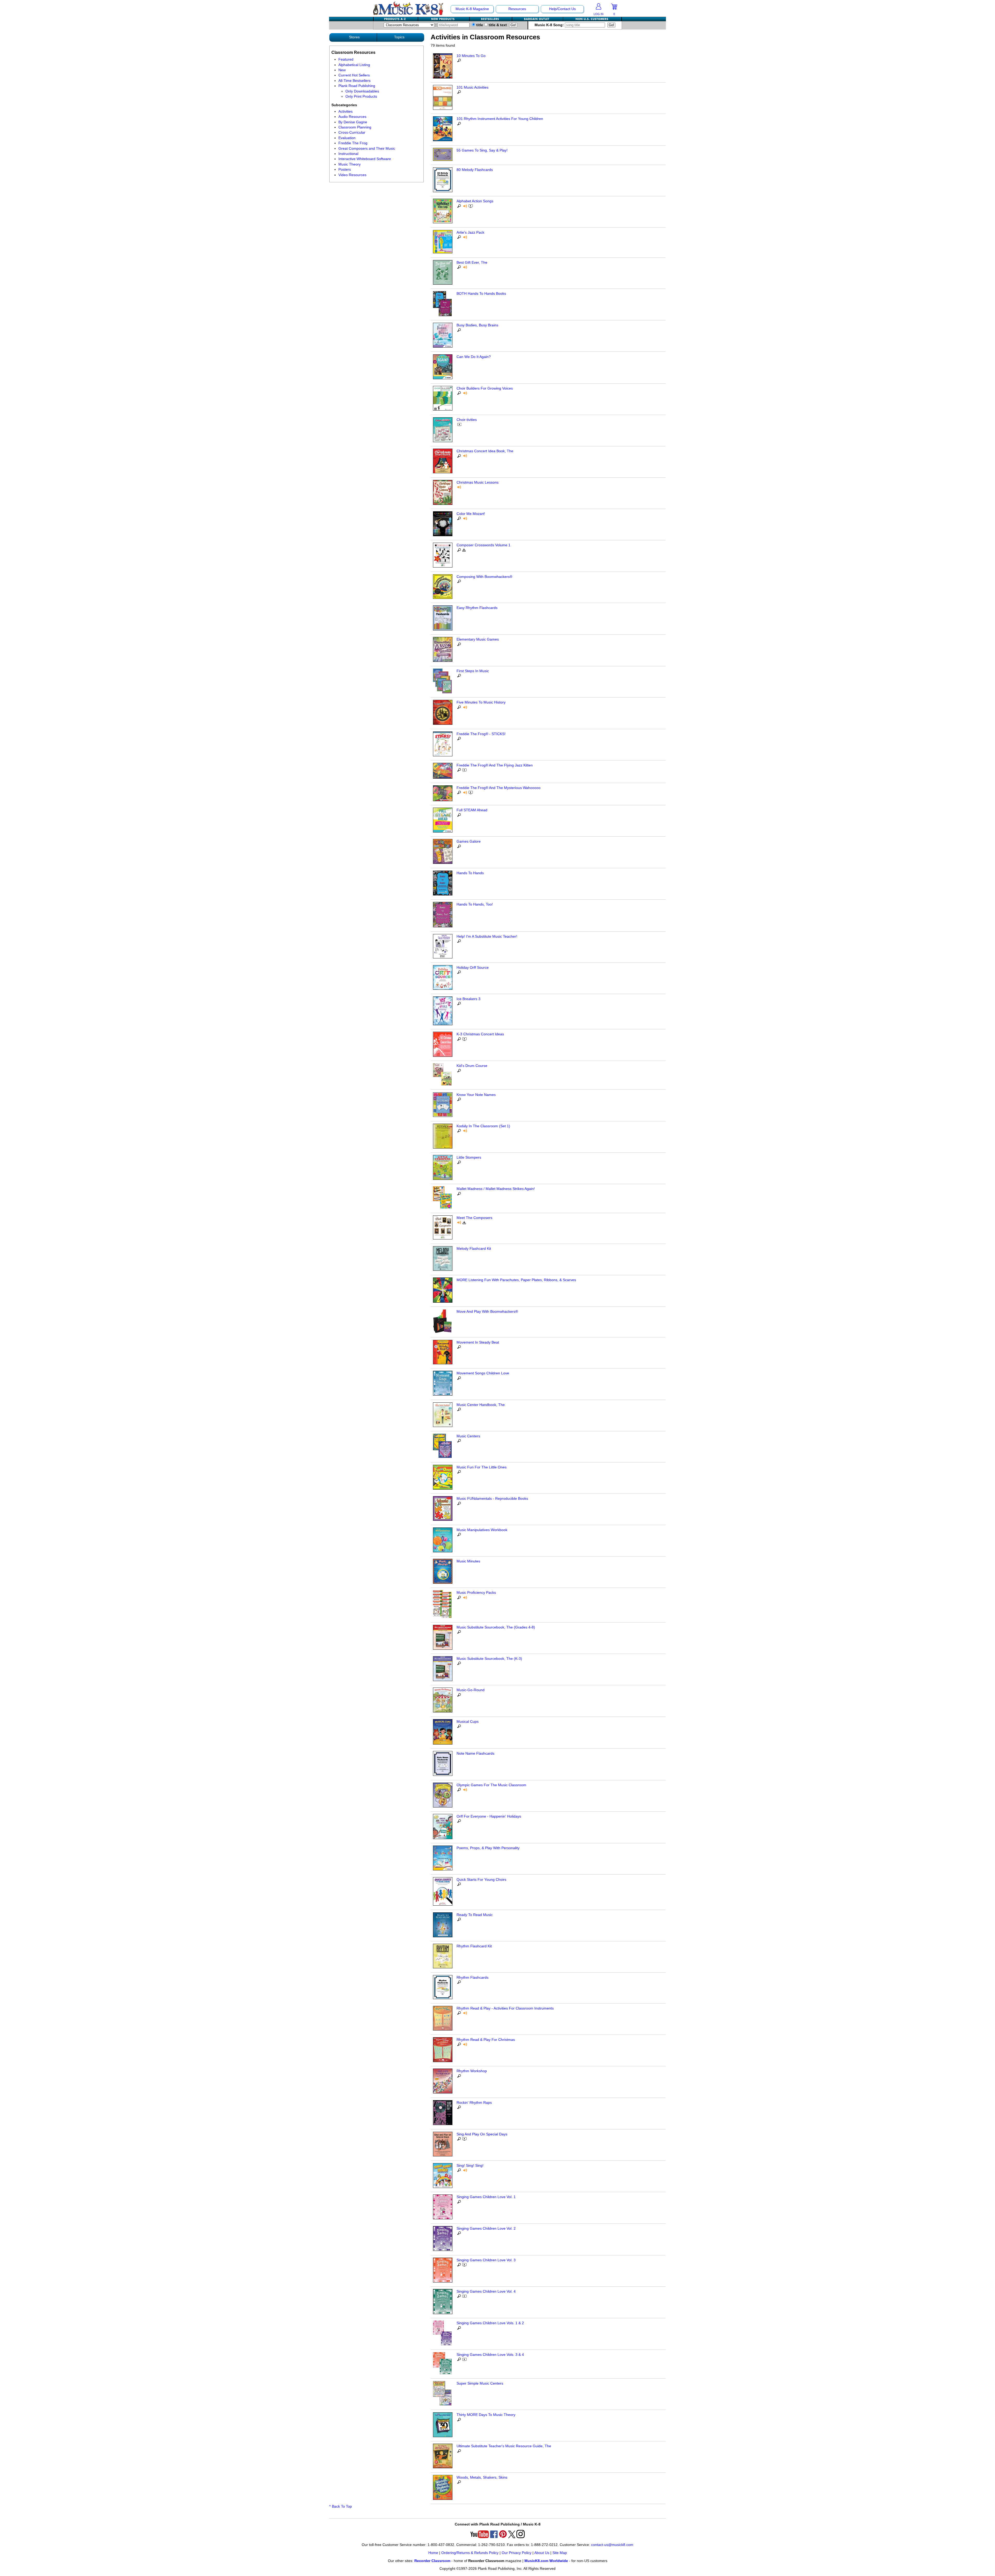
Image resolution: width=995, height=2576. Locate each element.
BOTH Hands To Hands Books (481, 294)
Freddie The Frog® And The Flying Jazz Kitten (495, 765)
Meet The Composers (474, 1218)
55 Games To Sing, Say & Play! (482, 150)
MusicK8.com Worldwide (546, 2561)
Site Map (560, 2553)
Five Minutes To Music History (481, 702)
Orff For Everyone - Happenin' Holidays (489, 1816)
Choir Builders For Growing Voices (485, 388)
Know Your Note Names (476, 1095)
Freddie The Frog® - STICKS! (481, 734)
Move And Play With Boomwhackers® (487, 1312)
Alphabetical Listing (354, 65)
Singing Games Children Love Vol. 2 (486, 2229)
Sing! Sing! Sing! (470, 2166)
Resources (517, 9)
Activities (346, 112)
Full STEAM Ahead (472, 810)
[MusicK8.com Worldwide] (592, 19)
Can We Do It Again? (474, 357)
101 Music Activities (472, 87)
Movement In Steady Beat (478, 1342)
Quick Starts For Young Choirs (481, 1880)
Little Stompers (469, 1157)
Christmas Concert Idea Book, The (485, 451)
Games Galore (469, 841)
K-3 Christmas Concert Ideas (480, 1034)
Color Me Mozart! (471, 514)
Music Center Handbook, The (481, 1405)
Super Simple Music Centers (480, 2383)
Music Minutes (468, 1561)
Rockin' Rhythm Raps (474, 2103)
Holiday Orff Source (473, 968)
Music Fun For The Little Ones (482, 1467)
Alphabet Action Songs (475, 201)
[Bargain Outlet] (538, 19)
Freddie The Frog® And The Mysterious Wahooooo (499, 788)
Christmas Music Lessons (478, 482)
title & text (497, 25)
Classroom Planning (355, 127)
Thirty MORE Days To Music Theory (486, 2415)
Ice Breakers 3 (468, 999)
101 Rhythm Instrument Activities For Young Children (500, 119)
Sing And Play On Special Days (482, 2134)
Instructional (348, 154)
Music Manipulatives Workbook (482, 1530)
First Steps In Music (473, 671)
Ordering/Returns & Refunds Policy (470, 2553)
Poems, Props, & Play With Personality (488, 1848)
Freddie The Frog (353, 143)
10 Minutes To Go (471, 56)
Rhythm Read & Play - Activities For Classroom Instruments (505, 2008)
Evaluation (347, 138)
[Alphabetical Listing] (396, 19)
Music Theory (350, 164)
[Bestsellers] (491, 19)
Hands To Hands (470, 873)
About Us (542, 2553)
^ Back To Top (340, 2506)
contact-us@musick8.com (612, 2545)
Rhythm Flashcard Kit (474, 1946)
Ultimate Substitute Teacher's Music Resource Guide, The (504, 2446)
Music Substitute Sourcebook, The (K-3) (489, 1659)
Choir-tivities (467, 420)
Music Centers (468, 1436)
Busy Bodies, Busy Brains (477, 325)
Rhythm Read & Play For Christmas (486, 2040)
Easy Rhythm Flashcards (477, 608)
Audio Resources (352, 117)
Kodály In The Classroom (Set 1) (483, 1126)
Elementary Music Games (478, 639)
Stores (354, 37)
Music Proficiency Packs (476, 1593)
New (342, 70)
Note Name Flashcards (475, 1753)
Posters (345, 170)
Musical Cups (468, 1722)
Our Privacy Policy (517, 2553)
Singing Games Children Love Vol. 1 (486, 2197)
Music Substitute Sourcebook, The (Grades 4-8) (496, 1627)
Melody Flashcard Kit (474, 1249)
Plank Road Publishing (357, 86)
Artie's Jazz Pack (470, 232)
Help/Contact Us (562, 9)
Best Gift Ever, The (472, 263)
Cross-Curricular (352, 132)
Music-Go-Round (471, 1690)
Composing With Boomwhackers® (484, 577)
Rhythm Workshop (472, 2071)
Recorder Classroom (432, 2561)
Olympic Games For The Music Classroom (491, 1785)
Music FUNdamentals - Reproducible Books (492, 1499)
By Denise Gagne (353, 122)
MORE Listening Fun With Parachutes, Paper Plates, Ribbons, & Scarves (516, 1280)
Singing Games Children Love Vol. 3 (486, 2260)
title (479, 25)
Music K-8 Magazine (472, 9)
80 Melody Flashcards (475, 170)
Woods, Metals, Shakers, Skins (482, 2477)
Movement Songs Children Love (483, 1373)
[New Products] (444, 19)
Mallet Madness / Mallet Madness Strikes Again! (496, 1189)
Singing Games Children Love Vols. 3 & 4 (490, 2355)
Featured (346, 59)
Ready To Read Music (475, 1915)
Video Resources (352, 175)
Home (433, 2553)
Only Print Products (361, 96)
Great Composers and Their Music (367, 149)
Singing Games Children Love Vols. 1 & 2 (490, 2323)
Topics (399, 37)
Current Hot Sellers (354, 75)
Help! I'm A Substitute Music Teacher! (487, 937)
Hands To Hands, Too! (475, 904)
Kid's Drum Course (472, 1066)
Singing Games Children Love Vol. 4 (486, 2291)
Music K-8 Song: (550, 25)
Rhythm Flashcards (472, 1978)
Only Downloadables (362, 91)
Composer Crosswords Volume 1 (484, 545)
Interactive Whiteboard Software (365, 159)
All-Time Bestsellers (354, 81)
